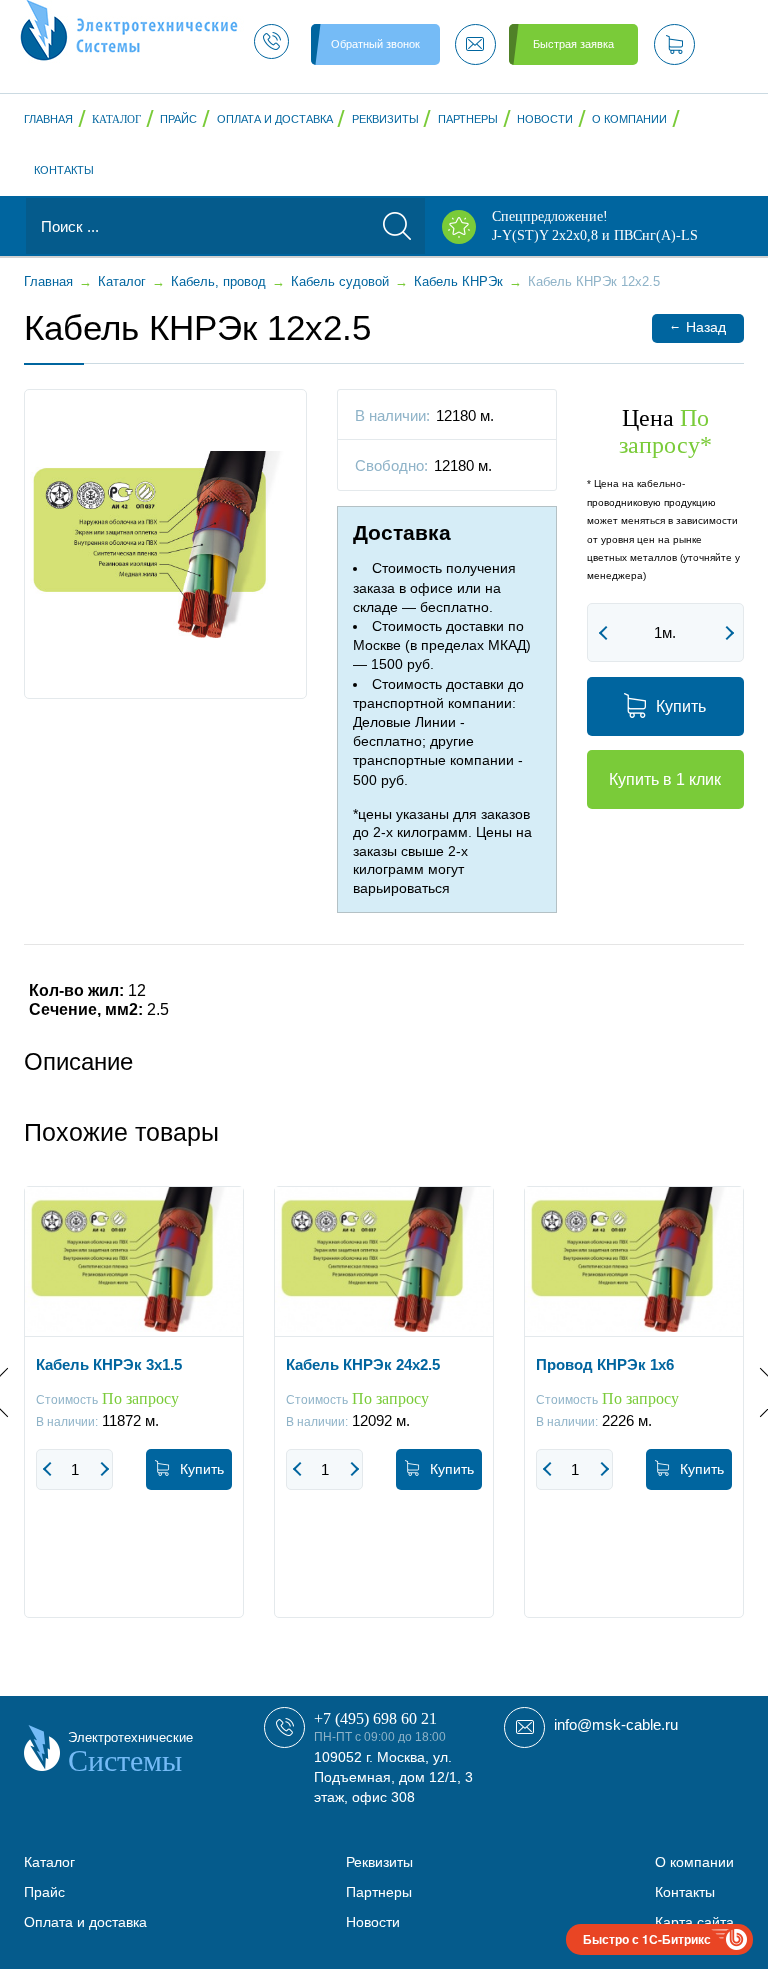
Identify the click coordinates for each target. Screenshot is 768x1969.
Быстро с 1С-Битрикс (647, 1939)
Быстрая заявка (573, 44)
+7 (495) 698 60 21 (375, 1718)
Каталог (116, 119)
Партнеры (468, 119)
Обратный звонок (375, 44)
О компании (629, 119)
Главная (48, 119)
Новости (545, 119)
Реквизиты (385, 119)
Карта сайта (694, 1922)
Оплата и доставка (275, 119)
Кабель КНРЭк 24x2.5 (363, 1364)
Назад (697, 326)
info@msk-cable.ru (616, 1724)
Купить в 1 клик (665, 779)
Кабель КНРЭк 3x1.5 (109, 1364)
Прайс (178, 119)
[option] (134, 1417)
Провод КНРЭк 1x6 (605, 1364)
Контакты (64, 170)
